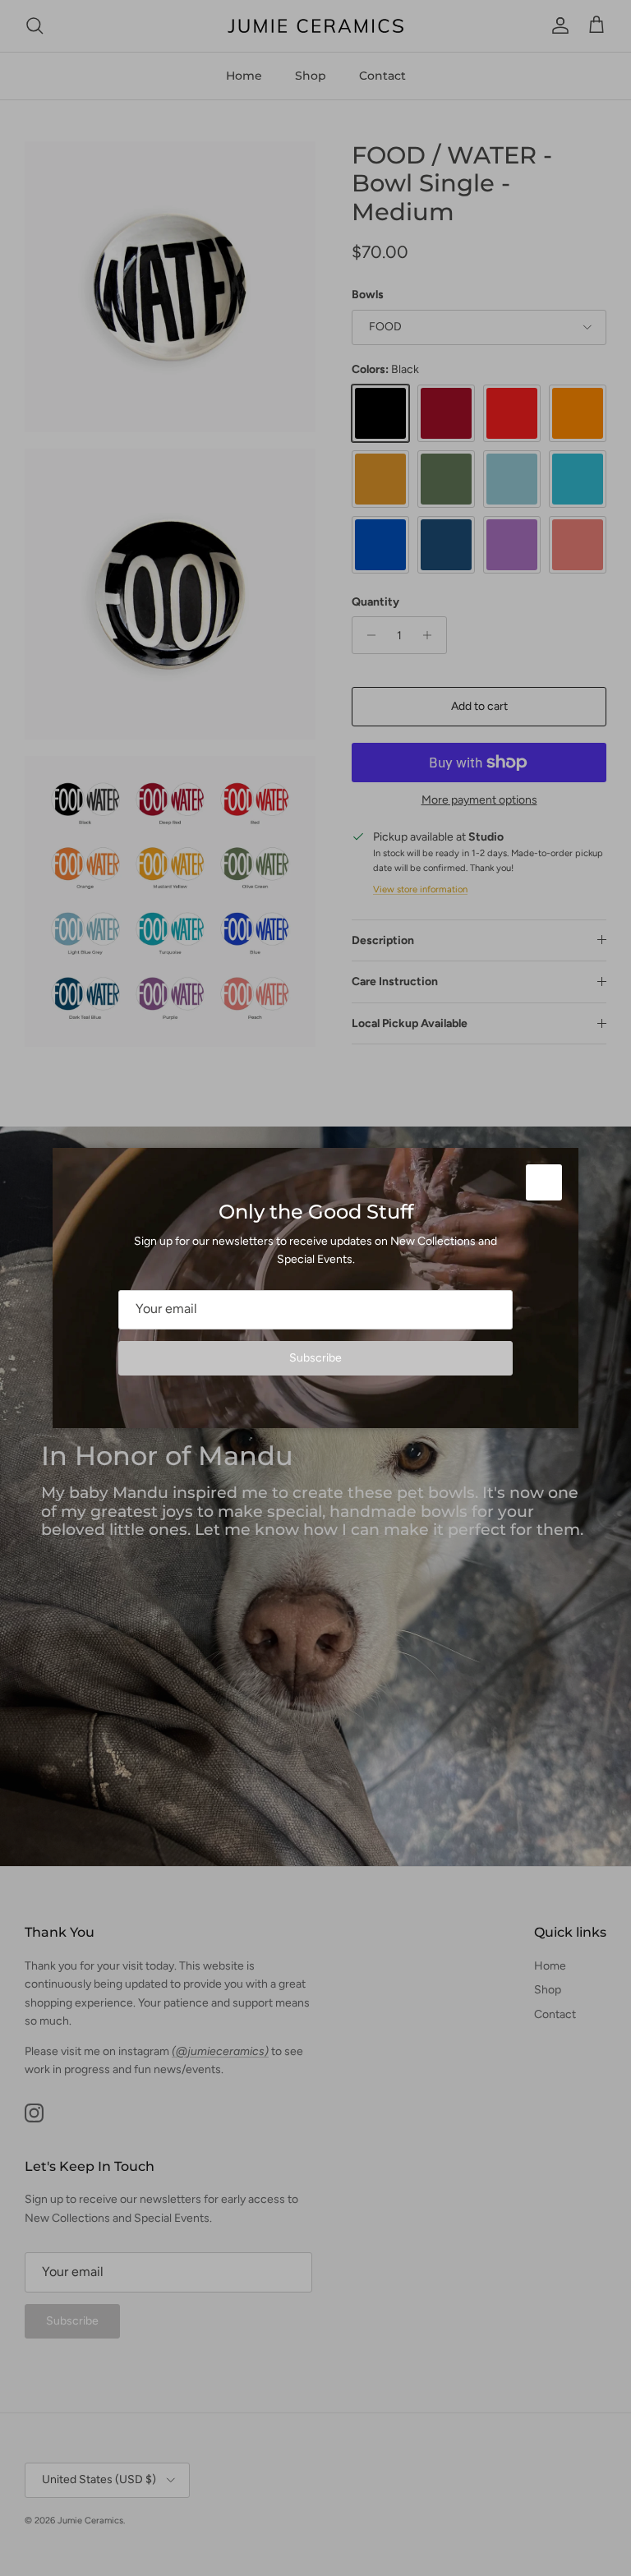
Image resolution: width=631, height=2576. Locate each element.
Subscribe (315, 1358)
